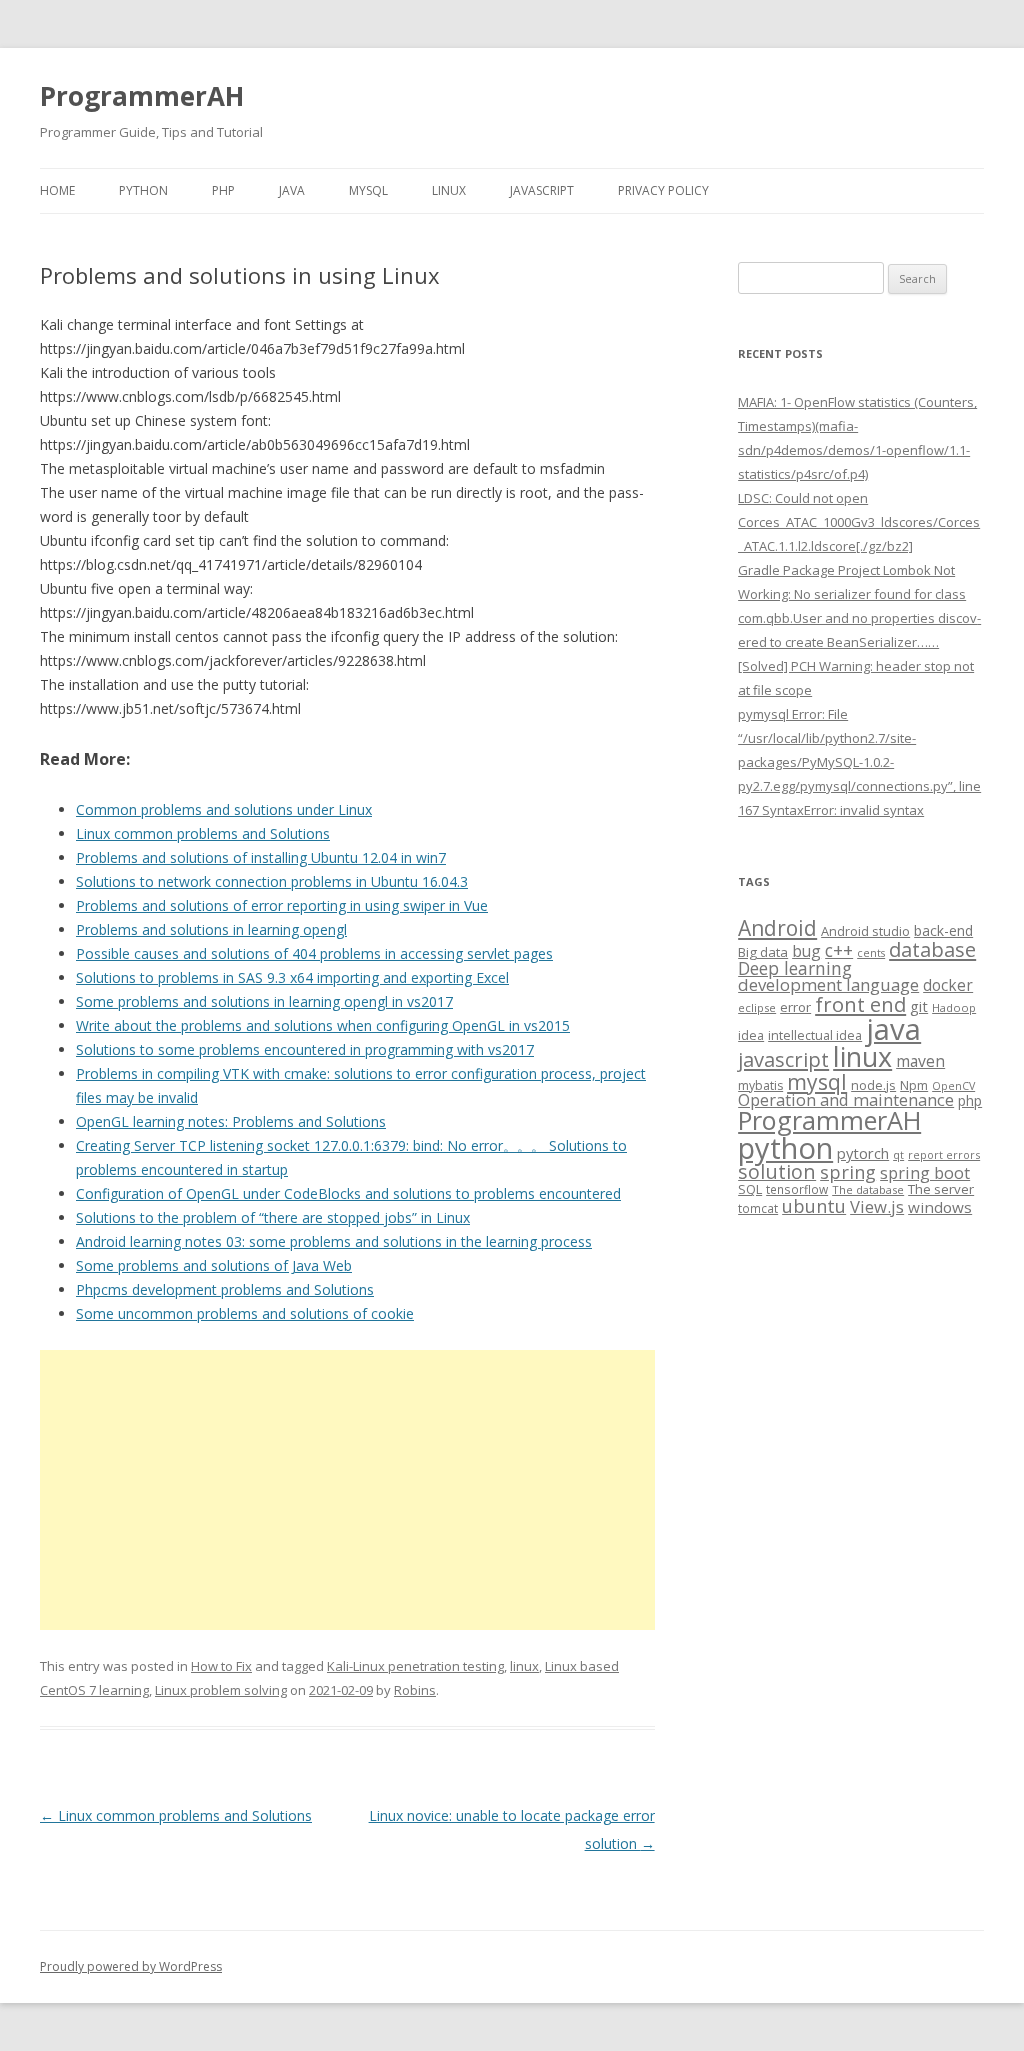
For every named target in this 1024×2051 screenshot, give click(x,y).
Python (143, 190)
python (785, 1147)
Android (777, 928)
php (970, 1100)
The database (868, 1189)
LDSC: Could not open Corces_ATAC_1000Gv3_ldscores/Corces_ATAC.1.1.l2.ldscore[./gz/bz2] (859, 522)
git (919, 1006)
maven (920, 1061)
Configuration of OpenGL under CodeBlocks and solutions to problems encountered (348, 1193)
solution (777, 1171)
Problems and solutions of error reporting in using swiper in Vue (282, 905)
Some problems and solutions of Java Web (214, 1265)
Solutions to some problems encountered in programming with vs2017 (305, 1049)
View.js (877, 1206)
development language (828, 984)
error (795, 1007)
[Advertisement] (347, 1490)
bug (806, 951)
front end (860, 1004)
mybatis (760, 1085)
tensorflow (797, 1189)
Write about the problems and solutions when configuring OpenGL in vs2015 (323, 1025)
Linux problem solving (221, 1690)
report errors (944, 1154)
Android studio (865, 931)
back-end (943, 930)
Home (57, 190)
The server (941, 1189)
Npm (914, 1085)
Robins (415, 1690)
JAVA (292, 190)
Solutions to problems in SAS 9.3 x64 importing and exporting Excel (292, 977)
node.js (873, 1085)
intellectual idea (815, 1035)
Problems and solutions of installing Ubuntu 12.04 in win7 (261, 857)
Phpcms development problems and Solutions (225, 1289)
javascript (783, 1059)
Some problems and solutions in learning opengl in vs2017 (264, 1001)
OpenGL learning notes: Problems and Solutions (231, 1121)
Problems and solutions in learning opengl (211, 929)
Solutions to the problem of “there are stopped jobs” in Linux (273, 1217)
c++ (839, 950)
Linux (449, 190)
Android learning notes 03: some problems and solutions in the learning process (334, 1241)
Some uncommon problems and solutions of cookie (245, 1313)
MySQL (368, 190)
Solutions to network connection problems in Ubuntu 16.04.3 (272, 881)
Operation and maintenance (846, 1100)
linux (524, 1666)
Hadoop (954, 1007)
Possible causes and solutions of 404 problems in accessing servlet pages (314, 953)
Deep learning (795, 968)
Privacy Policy (663, 190)
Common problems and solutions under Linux (224, 809)
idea (751, 1035)
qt (898, 1154)
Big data (763, 952)
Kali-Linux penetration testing (415, 1666)
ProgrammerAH (142, 96)
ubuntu (814, 1205)
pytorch (863, 1153)
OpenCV (953, 1086)
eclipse (757, 1007)
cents (871, 952)
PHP (223, 190)
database (932, 949)
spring (848, 1171)
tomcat (758, 1208)
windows (940, 1207)
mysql (817, 1081)
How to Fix (221, 1666)
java (893, 1029)
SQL (750, 1189)
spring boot (925, 1173)
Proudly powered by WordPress (131, 1966)
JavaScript (542, 190)
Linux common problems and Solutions (203, 833)
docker (948, 985)
